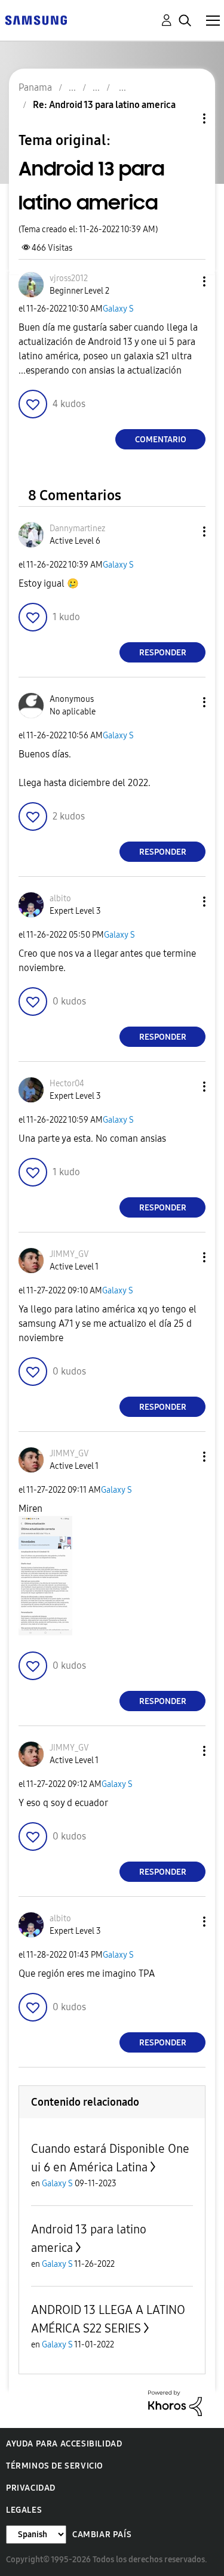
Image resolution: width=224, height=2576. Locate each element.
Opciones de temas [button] (184, 118)
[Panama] (36, 19)
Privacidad (31, 2488)
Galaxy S (118, 309)
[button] (185, 281)
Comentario (161, 440)
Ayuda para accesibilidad (64, 2444)
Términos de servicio (55, 2466)
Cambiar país (102, 2535)
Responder (163, 653)
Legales (24, 2510)
